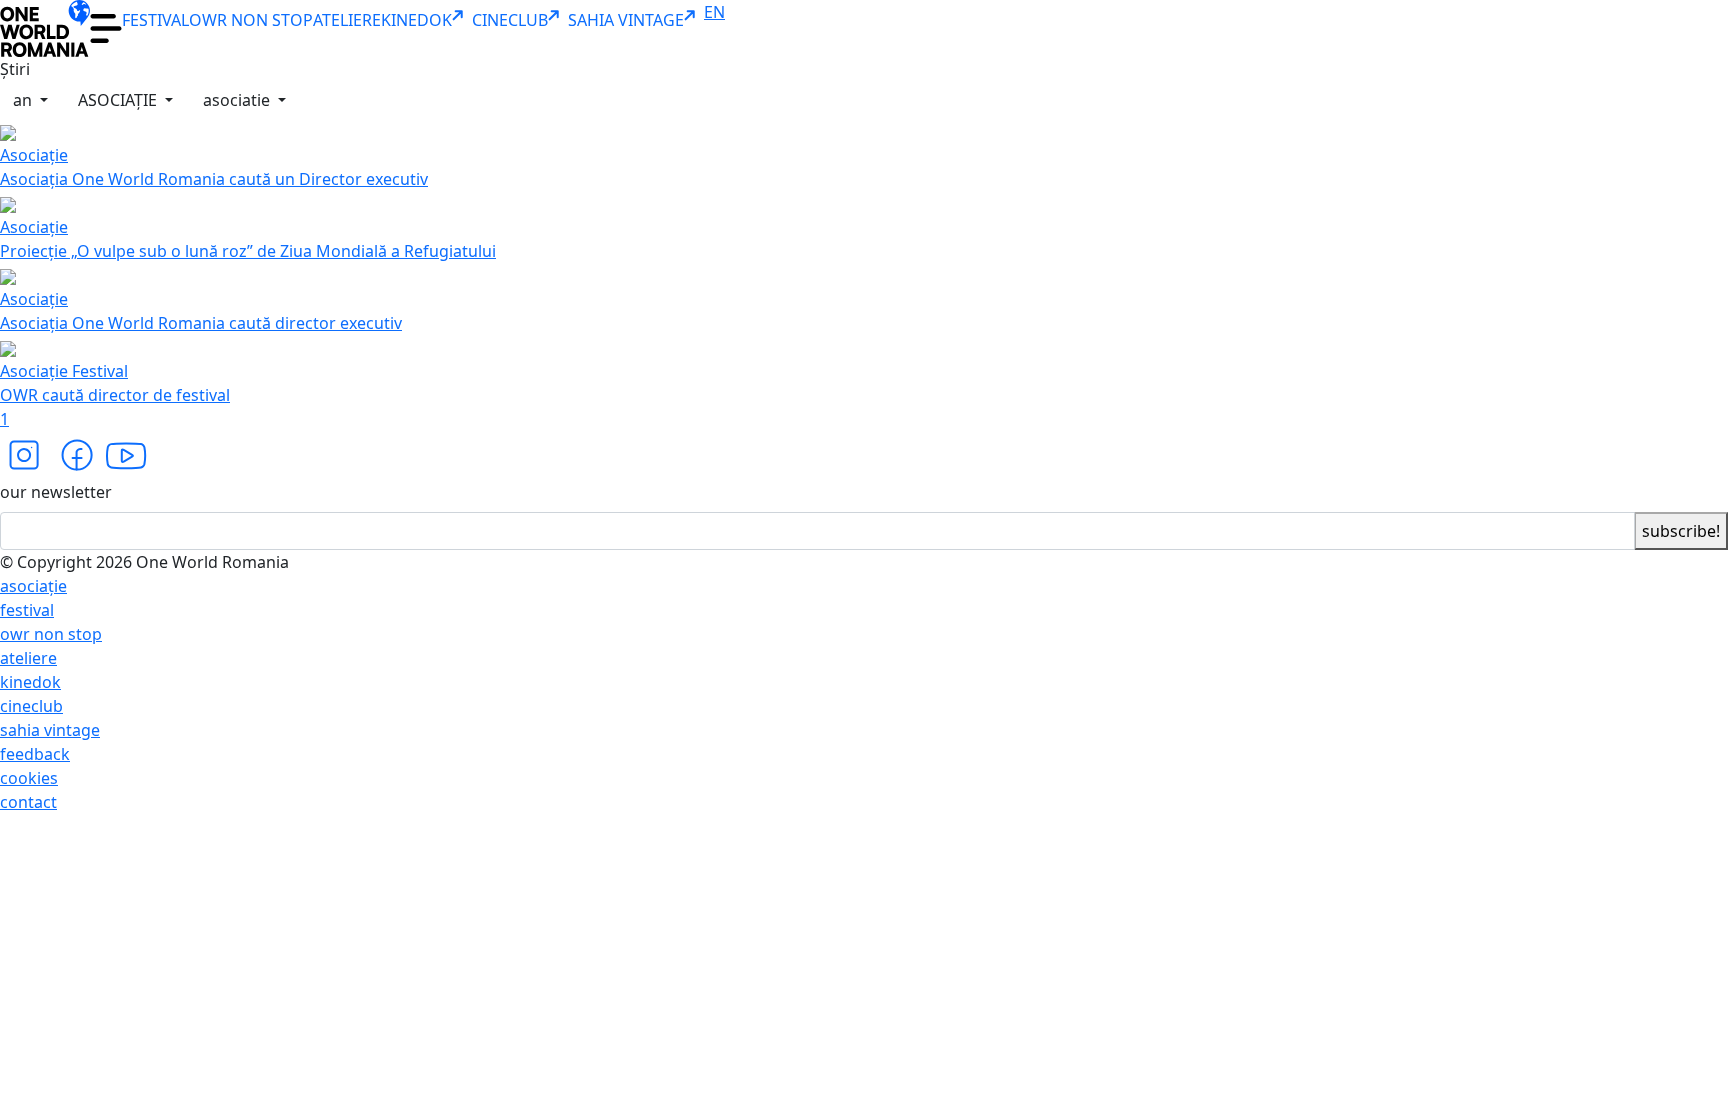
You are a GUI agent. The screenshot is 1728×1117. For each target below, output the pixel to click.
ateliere (28, 658)
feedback (35, 754)
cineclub (31, 706)
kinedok (30, 682)
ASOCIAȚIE (119, 100)
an (24, 100)
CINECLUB (510, 20)
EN (714, 12)
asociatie (238, 100)
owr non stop (51, 634)
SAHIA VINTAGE (626, 20)
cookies (29, 778)
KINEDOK (416, 20)
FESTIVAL (155, 20)
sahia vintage (50, 730)
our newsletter (56, 492)
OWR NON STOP (251, 20)
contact (28, 802)
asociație (33, 586)
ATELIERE (347, 20)
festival (27, 610)
